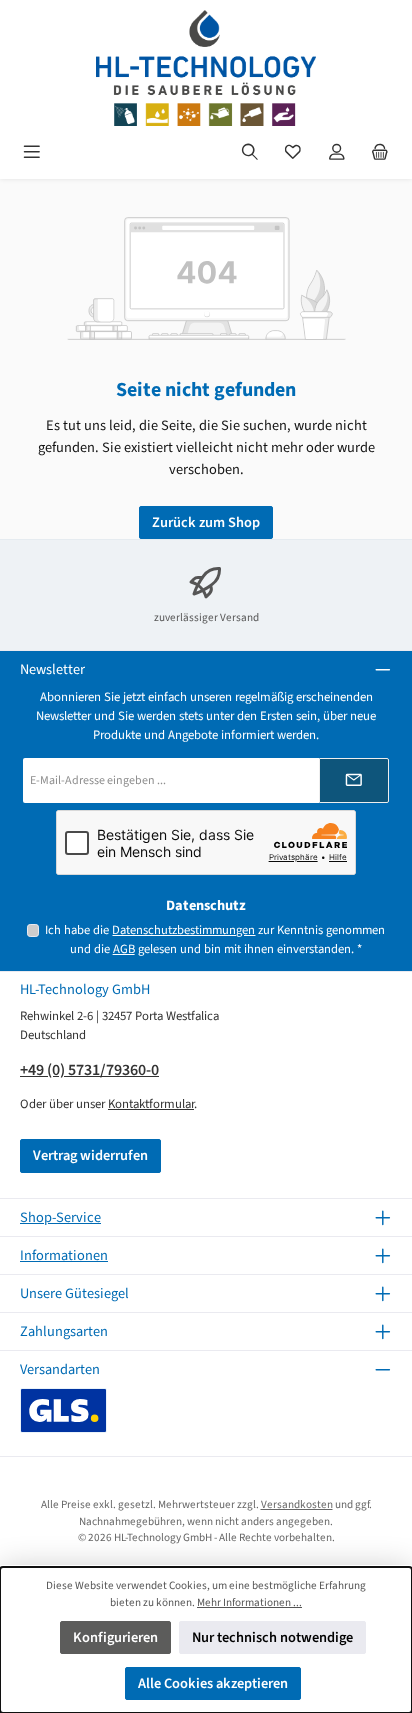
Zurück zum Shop (206, 522)
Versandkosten (297, 1504)
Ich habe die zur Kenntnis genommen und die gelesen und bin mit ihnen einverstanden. (215, 939)
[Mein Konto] (337, 152)
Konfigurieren (115, 1637)
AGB (124, 949)
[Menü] (32, 152)
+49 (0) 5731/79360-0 (89, 1070)
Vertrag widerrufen (90, 1155)
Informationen (64, 1255)
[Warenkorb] (380, 152)
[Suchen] (250, 152)
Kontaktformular (151, 1104)
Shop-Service (60, 1217)
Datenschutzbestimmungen (183, 930)
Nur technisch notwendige (272, 1637)
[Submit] (354, 780)
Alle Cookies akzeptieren (213, 1683)
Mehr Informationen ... (249, 1602)
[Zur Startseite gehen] (206, 68)
